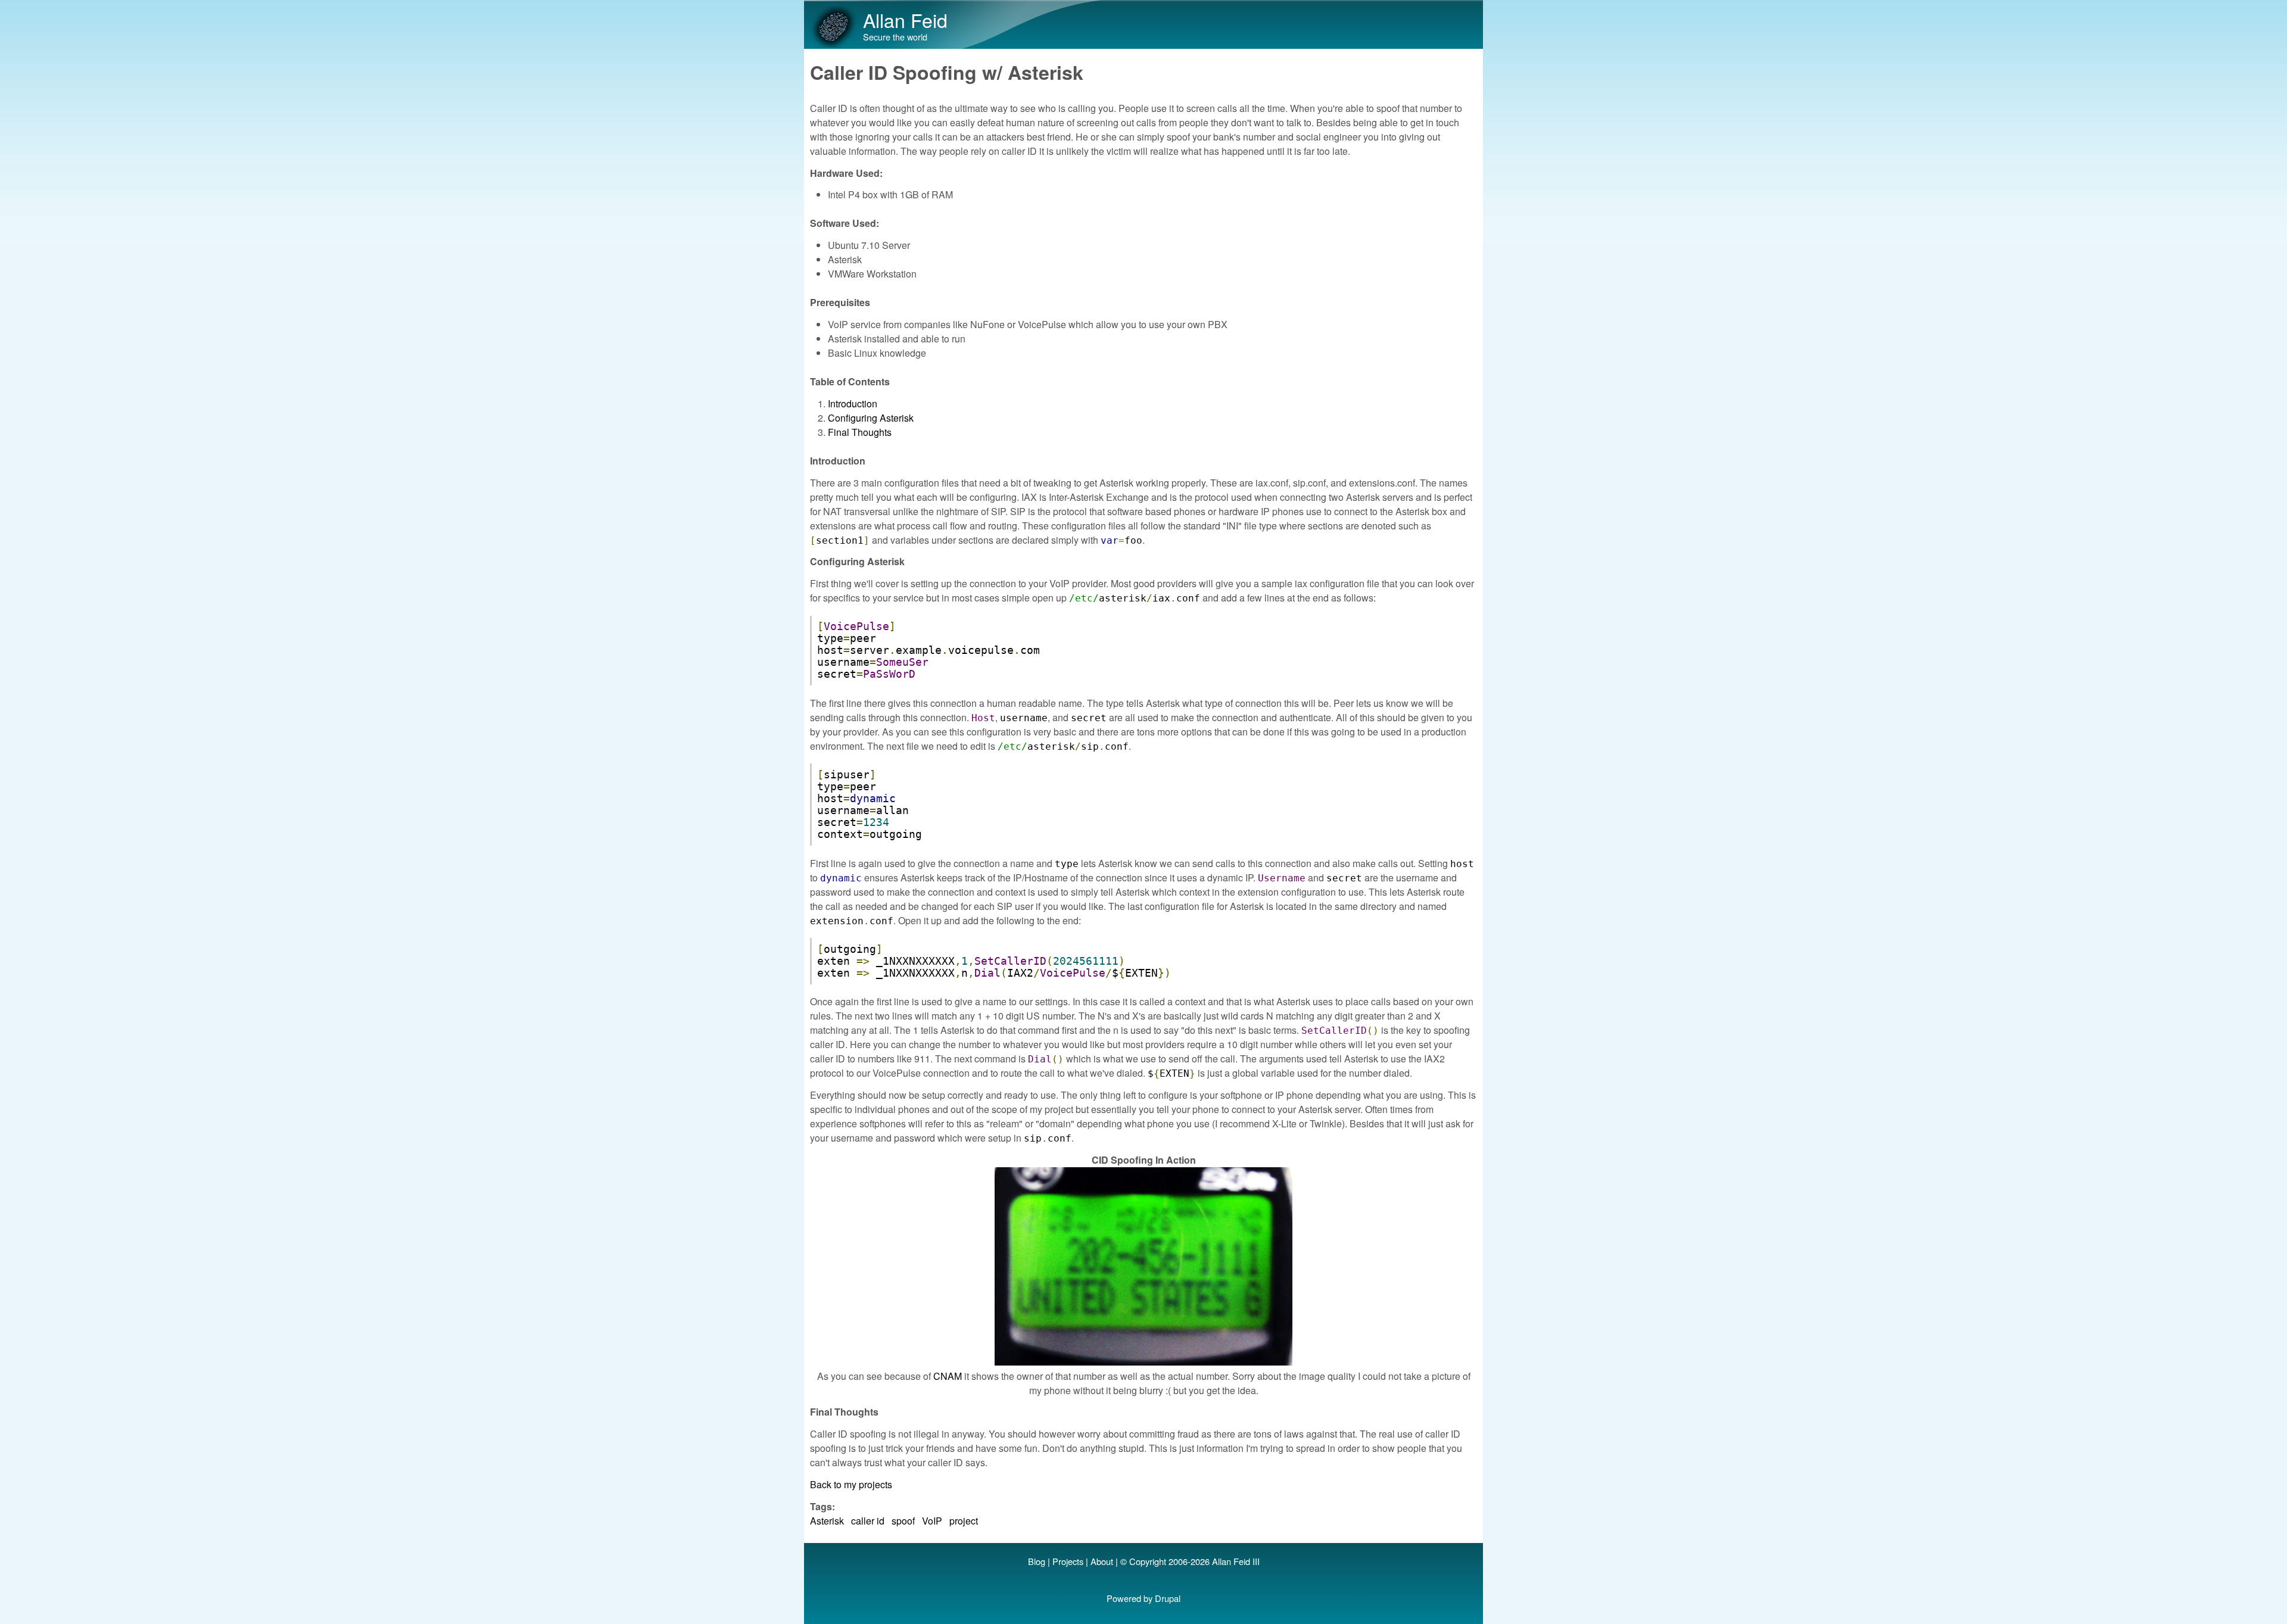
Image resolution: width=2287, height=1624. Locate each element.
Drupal (1168, 1598)
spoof (903, 1521)
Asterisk (827, 1521)
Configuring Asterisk (871, 418)
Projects (1068, 1561)
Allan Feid (905, 20)
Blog (1037, 1561)
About (1102, 1561)
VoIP (932, 1521)
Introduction (853, 403)
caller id (868, 1521)
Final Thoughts (860, 432)
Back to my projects (851, 1484)
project (964, 1521)
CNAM (948, 1376)
